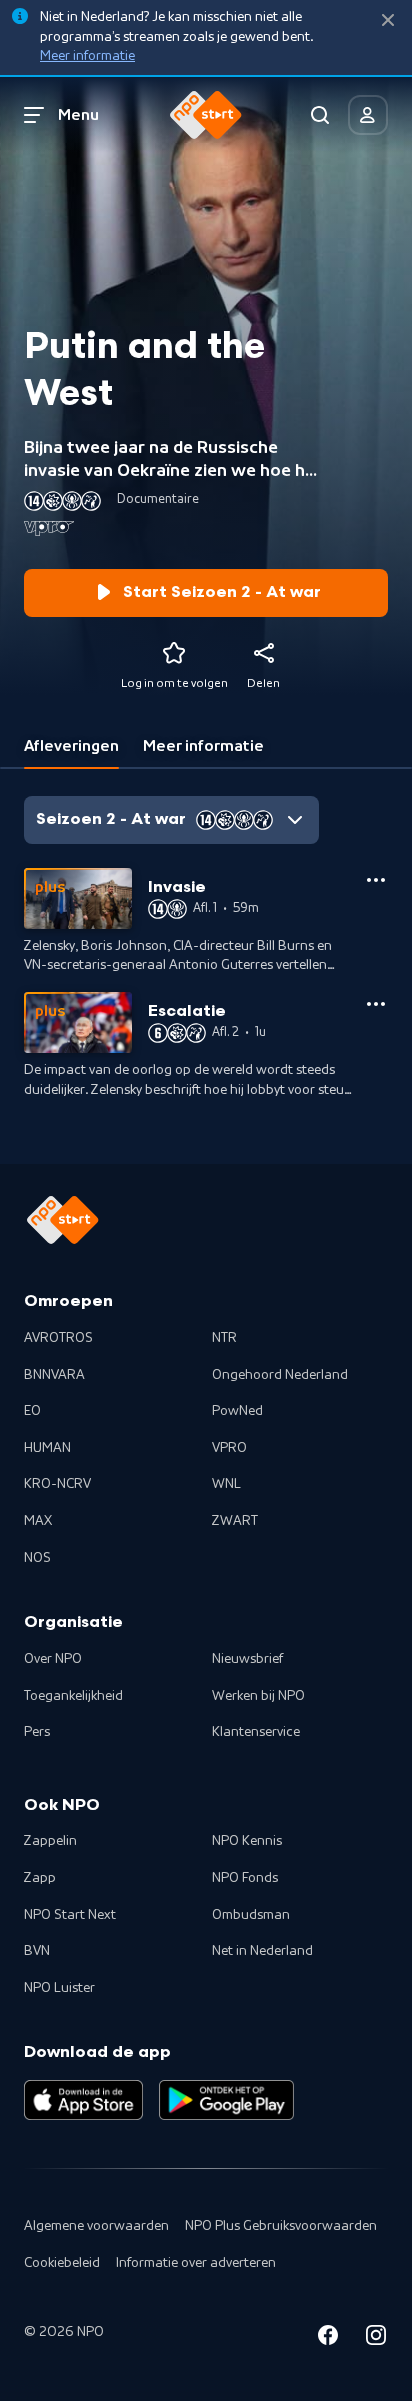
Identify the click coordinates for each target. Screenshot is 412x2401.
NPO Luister (59, 1988)
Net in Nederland (262, 1951)
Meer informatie (87, 56)
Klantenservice (256, 1732)
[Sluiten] (388, 20)
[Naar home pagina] (206, 115)
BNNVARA (54, 1375)
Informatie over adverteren (196, 2263)
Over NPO (53, 1659)
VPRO (229, 1448)
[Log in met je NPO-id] (368, 115)
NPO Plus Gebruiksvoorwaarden (281, 2226)
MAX (38, 1521)
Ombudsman (251, 1915)
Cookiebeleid (62, 2263)
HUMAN (47, 1448)
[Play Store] (226, 2100)
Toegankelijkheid (73, 1696)
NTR (224, 1338)
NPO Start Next (70, 1915)
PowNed (237, 1411)
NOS (37, 1558)
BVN (37, 1951)
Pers (37, 1732)
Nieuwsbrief (247, 1659)
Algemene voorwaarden (96, 2226)
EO (32, 1411)
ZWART (235, 1521)
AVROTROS (58, 1338)
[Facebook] (328, 2338)
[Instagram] (376, 2338)
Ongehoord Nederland (280, 1375)
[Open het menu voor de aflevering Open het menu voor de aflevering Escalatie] (376, 1004)
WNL (226, 1484)
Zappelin (50, 1841)
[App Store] (83, 2100)
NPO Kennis (247, 1841)
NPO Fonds (245, 1878)
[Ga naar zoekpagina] (320, 115)
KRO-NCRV (57, 1484)
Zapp (40, 1878)
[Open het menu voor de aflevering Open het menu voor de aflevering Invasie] (376, 880)
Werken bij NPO (258, 1696)
